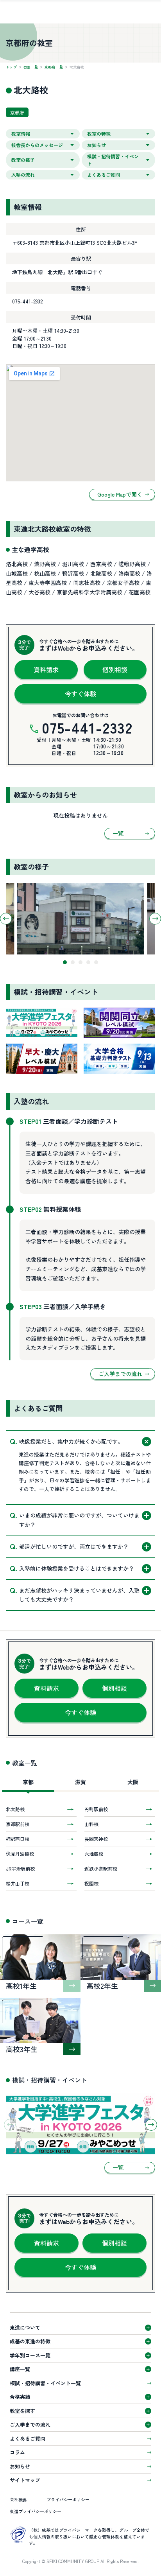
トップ (11, 67)
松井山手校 (18, 1883)
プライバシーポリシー (68, 2499)
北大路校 (15, 1809)
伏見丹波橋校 (20, 1854)
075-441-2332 (27, 301)
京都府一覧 (54, 67)
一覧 (118, 833)
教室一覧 (31, 67)
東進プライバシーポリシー (36, 2511)
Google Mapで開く (120, 494)
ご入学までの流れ (120, 1374)
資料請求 (46, 669)
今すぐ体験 (80, 694)
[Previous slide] (10, 2125)
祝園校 (91, 1883)
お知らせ (20, 2466)
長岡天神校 (96, 1839)
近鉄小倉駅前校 (101, 1868)
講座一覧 (20, 2369)
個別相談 (115, 669)
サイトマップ (25, 2480)
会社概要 (18, 2499)
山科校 (91, 1824)
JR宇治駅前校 (20, 1868)
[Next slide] (155, 918)
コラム (17, 2452)
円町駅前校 (96, 1809)
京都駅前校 (18, 1824)
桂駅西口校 (18, 1839)
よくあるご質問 (28, 2439)
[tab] (65, 962)
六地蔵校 (94, 1854)
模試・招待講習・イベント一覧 (45, 2383)
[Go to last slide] (6, 918)
